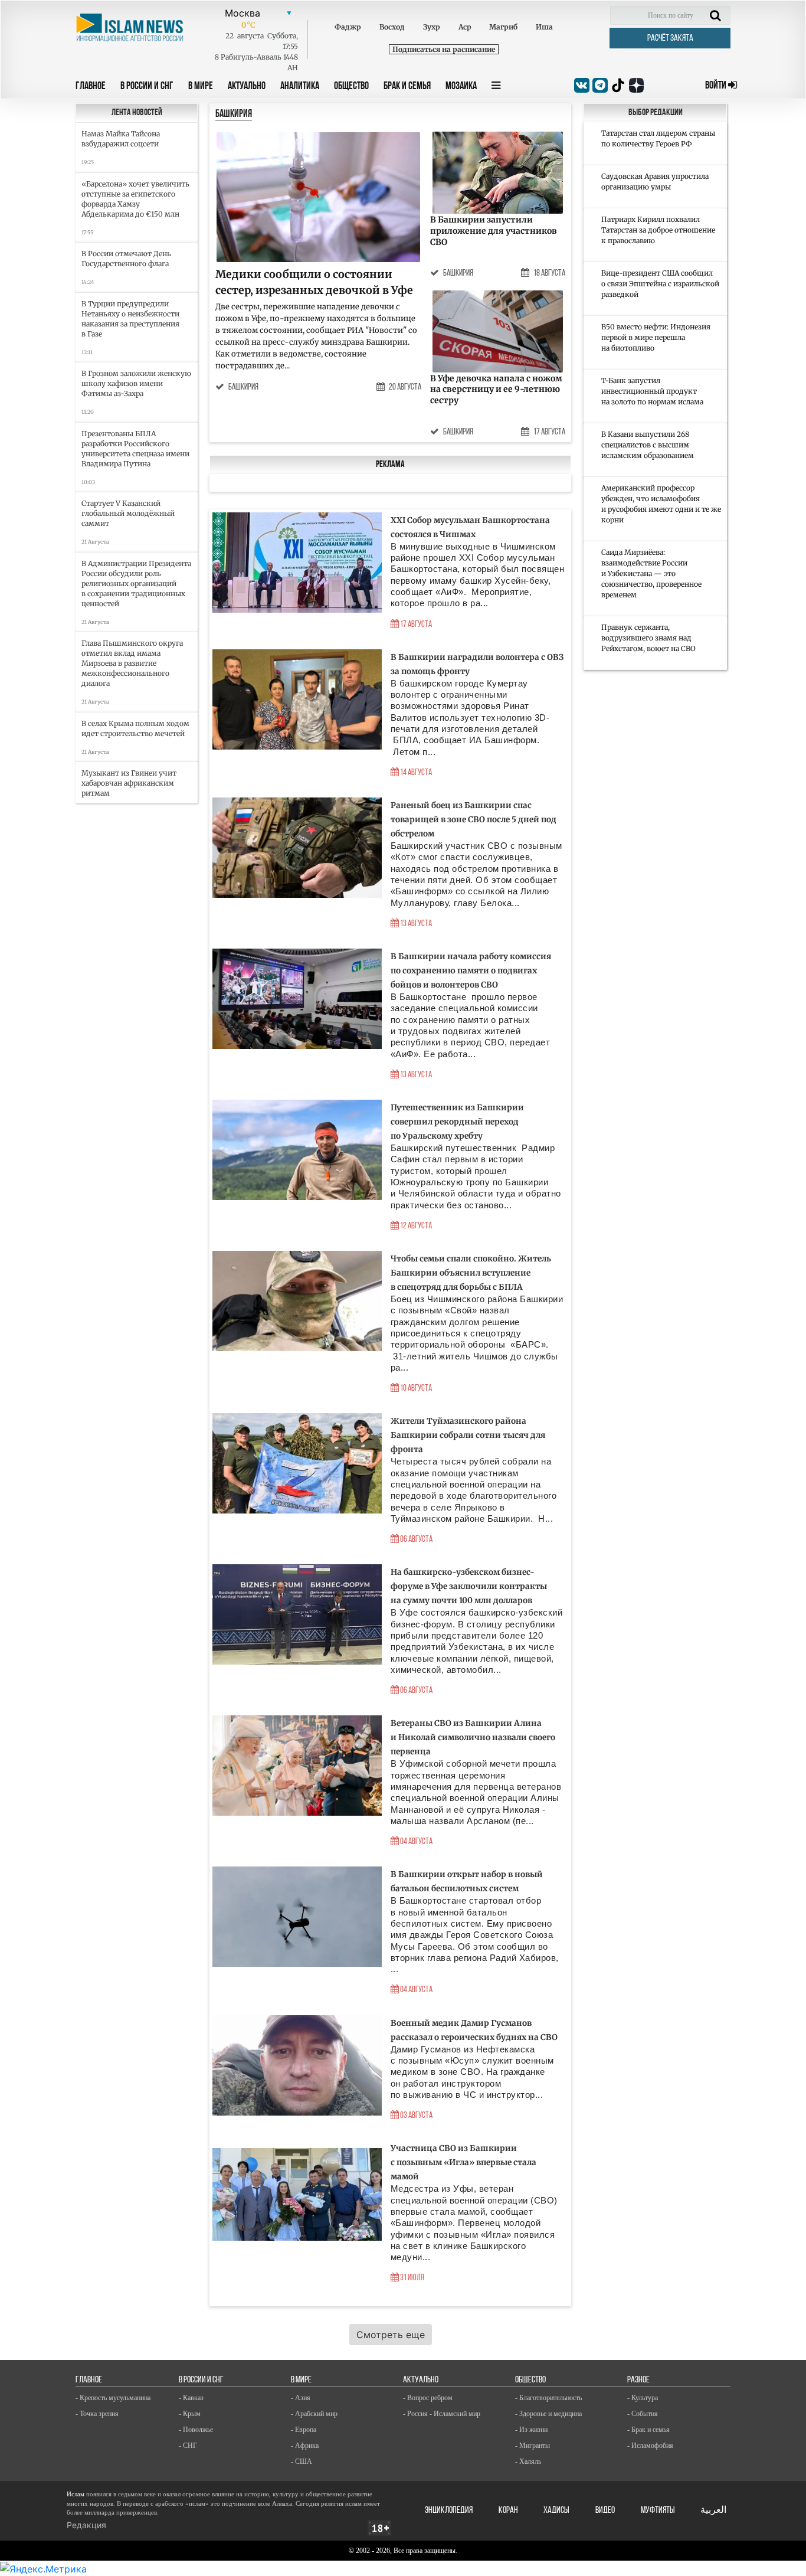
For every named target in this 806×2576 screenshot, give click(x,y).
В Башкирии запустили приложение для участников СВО (494, 231)
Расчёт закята (670, 38)
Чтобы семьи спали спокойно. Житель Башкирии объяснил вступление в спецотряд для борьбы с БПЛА (471, 1273)
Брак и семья (407, 87)
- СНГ (188, 2446)
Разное (638, 2380)
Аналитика (300, 87)
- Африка (305, 2446)
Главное (91, 87)
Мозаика (461, 87)
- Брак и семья (648, 2430)
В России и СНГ (147, 87)
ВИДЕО (605, 2510)
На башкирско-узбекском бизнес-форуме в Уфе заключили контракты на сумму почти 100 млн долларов (469, 1586)
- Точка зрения (97, 2414)
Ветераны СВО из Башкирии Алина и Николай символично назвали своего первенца (473, 1738)
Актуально (247, 87)
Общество (351, 87)
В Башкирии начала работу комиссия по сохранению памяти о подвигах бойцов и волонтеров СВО (471, 971)
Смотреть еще (391, 2335)
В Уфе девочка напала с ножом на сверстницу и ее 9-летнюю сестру (496, 390)
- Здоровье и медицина (548, 2414)
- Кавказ (191, 2398)
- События (643, 2414)
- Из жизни (531, 2430)
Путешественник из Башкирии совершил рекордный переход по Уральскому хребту (457, 1122)
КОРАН (508, 2510)
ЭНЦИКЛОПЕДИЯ (449, 2510)
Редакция (86, 2525)
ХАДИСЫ (556, 2510)
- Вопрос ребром (428, 2398)
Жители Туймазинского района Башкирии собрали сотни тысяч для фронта (468, 1435)
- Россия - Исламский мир (442, 2414)
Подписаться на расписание (444, 49)
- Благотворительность (548, 2398)
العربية (713, 2510)
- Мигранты (533, 2446)
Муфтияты (658, 2510)
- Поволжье (196, 2430)
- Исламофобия (650, 2446)
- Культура (643, 2398)
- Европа (304, 2430)
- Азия (301, 2398)
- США (302, 2461)
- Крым (190, 2414)
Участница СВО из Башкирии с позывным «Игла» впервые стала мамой (463, 2163)
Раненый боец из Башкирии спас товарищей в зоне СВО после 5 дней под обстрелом (474, 820)
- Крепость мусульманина (113, 2398)
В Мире (201, 87)
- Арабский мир (314, 2414)
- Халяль (528, 2461)
